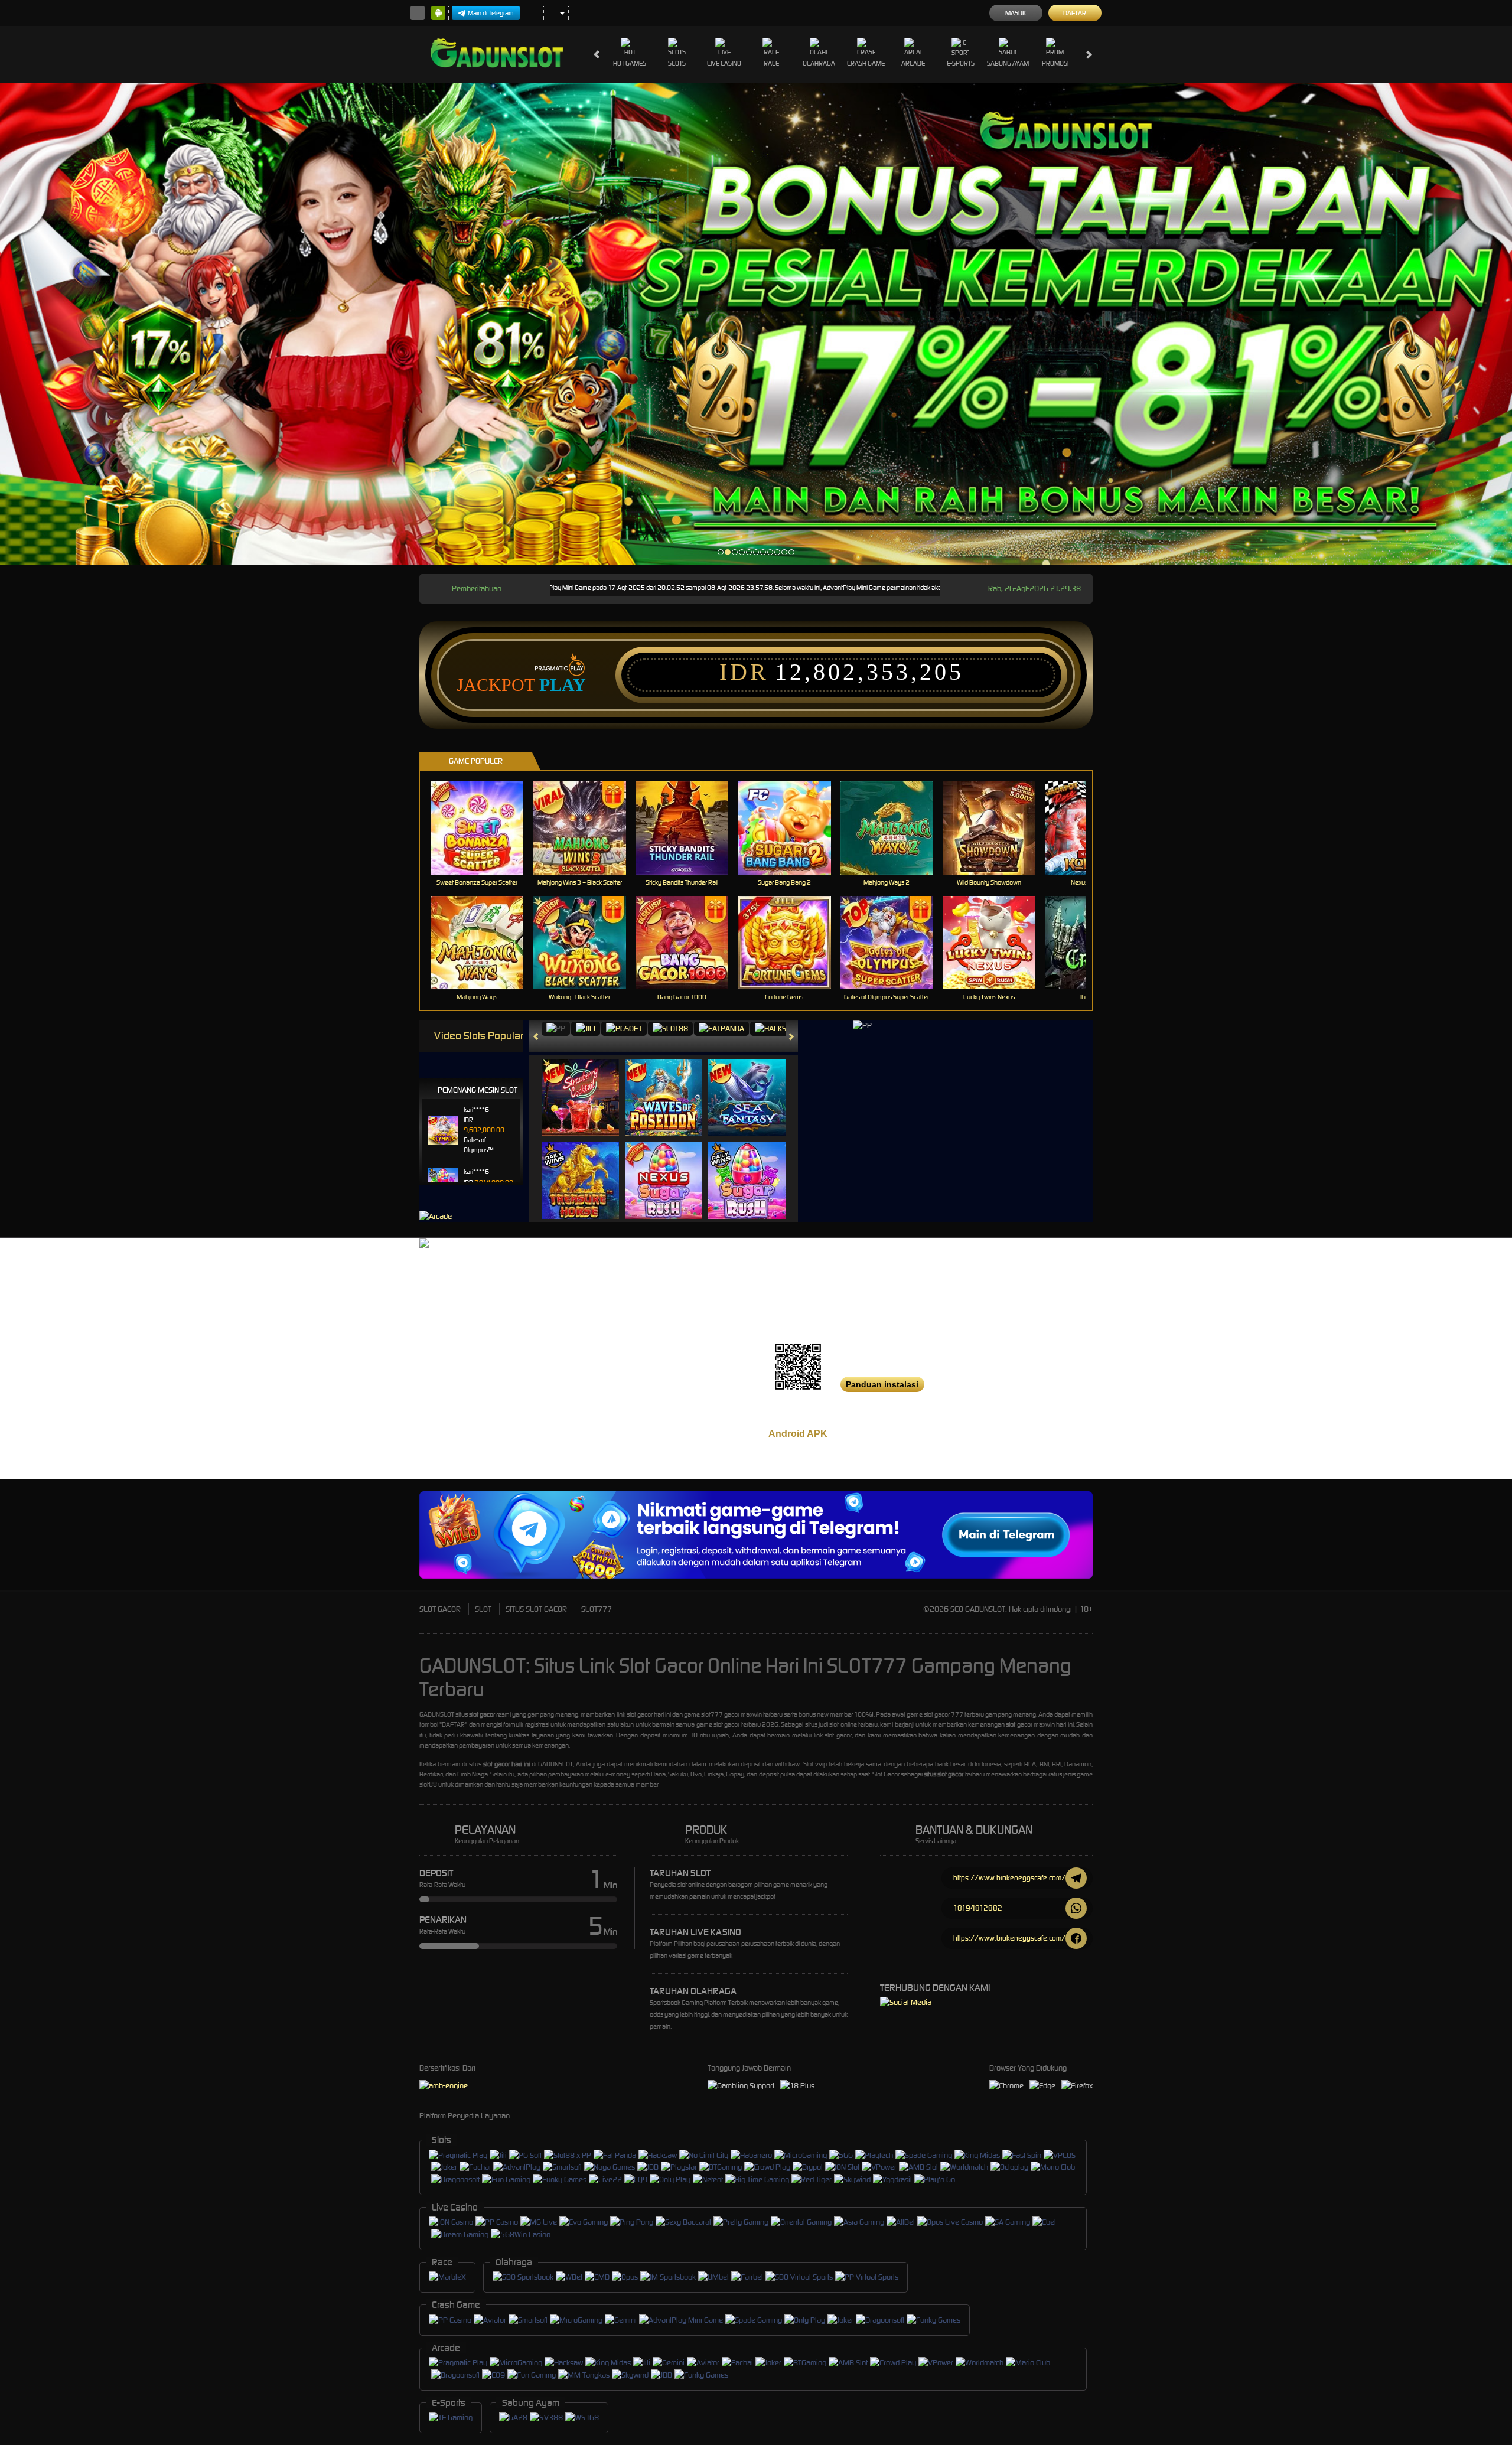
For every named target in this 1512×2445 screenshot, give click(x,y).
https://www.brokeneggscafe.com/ (1009, 1878)
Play (563, 685)
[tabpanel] (756, 324)
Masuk (1016, 13)
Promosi (1055, 63)
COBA (587, 1085)
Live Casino (724, 63)
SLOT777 (597, 1609)
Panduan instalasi (882, 1384)
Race (771, 63)
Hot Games (630, 63)
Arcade (913, 63)
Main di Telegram (491, 13)
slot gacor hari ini (506, 1764)
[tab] (556, 1029)
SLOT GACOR (440, 1609)
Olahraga (819, 63)
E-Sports (961, 63)
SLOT (483, 1609)
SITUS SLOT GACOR (536, 1609)
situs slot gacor (944, 1774)
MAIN (485, 828)
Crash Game (866, 63)
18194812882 (978, 1908)
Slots (677, 63)
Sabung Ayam (1008, 63)
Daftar (1075, 13)
